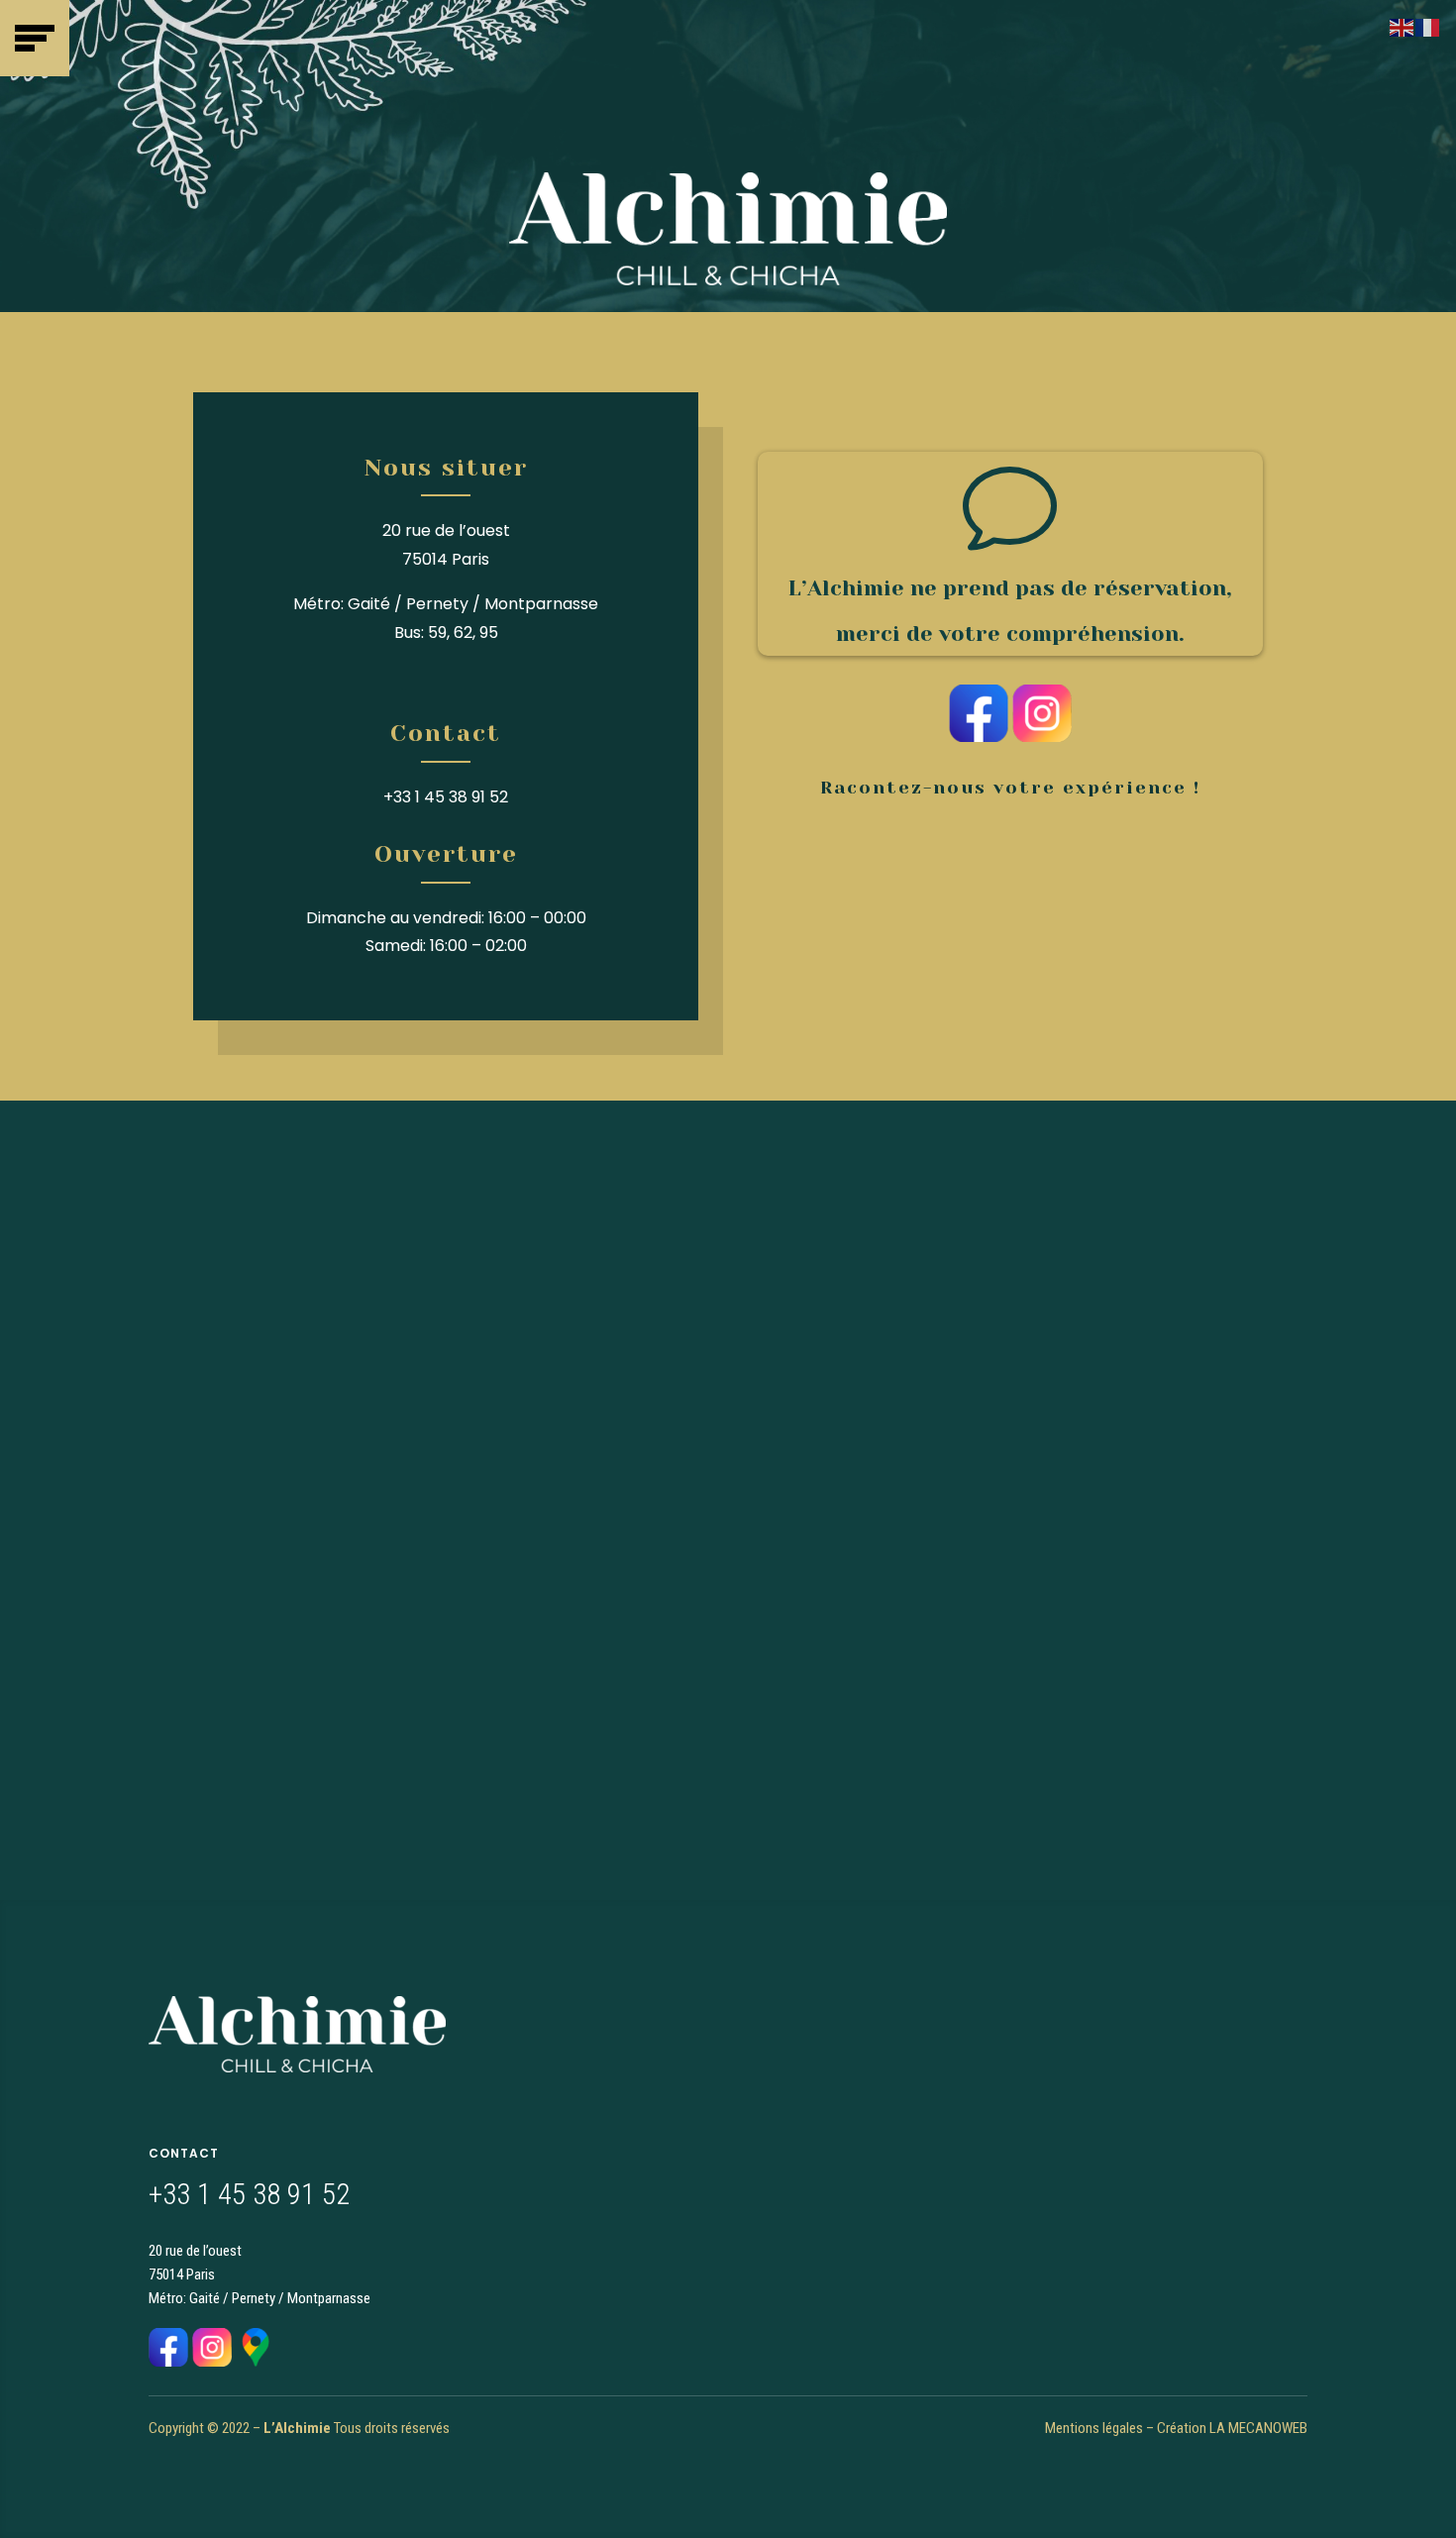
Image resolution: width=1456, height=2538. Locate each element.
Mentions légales (1094, 2428)
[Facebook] (979, 737)
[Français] (1428, 26)
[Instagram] (1042, 737)
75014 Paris (446, 559)
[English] (1403, 26)
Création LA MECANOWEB (1232, 2428)
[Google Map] (256, 2361)
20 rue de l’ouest (446, 530)
